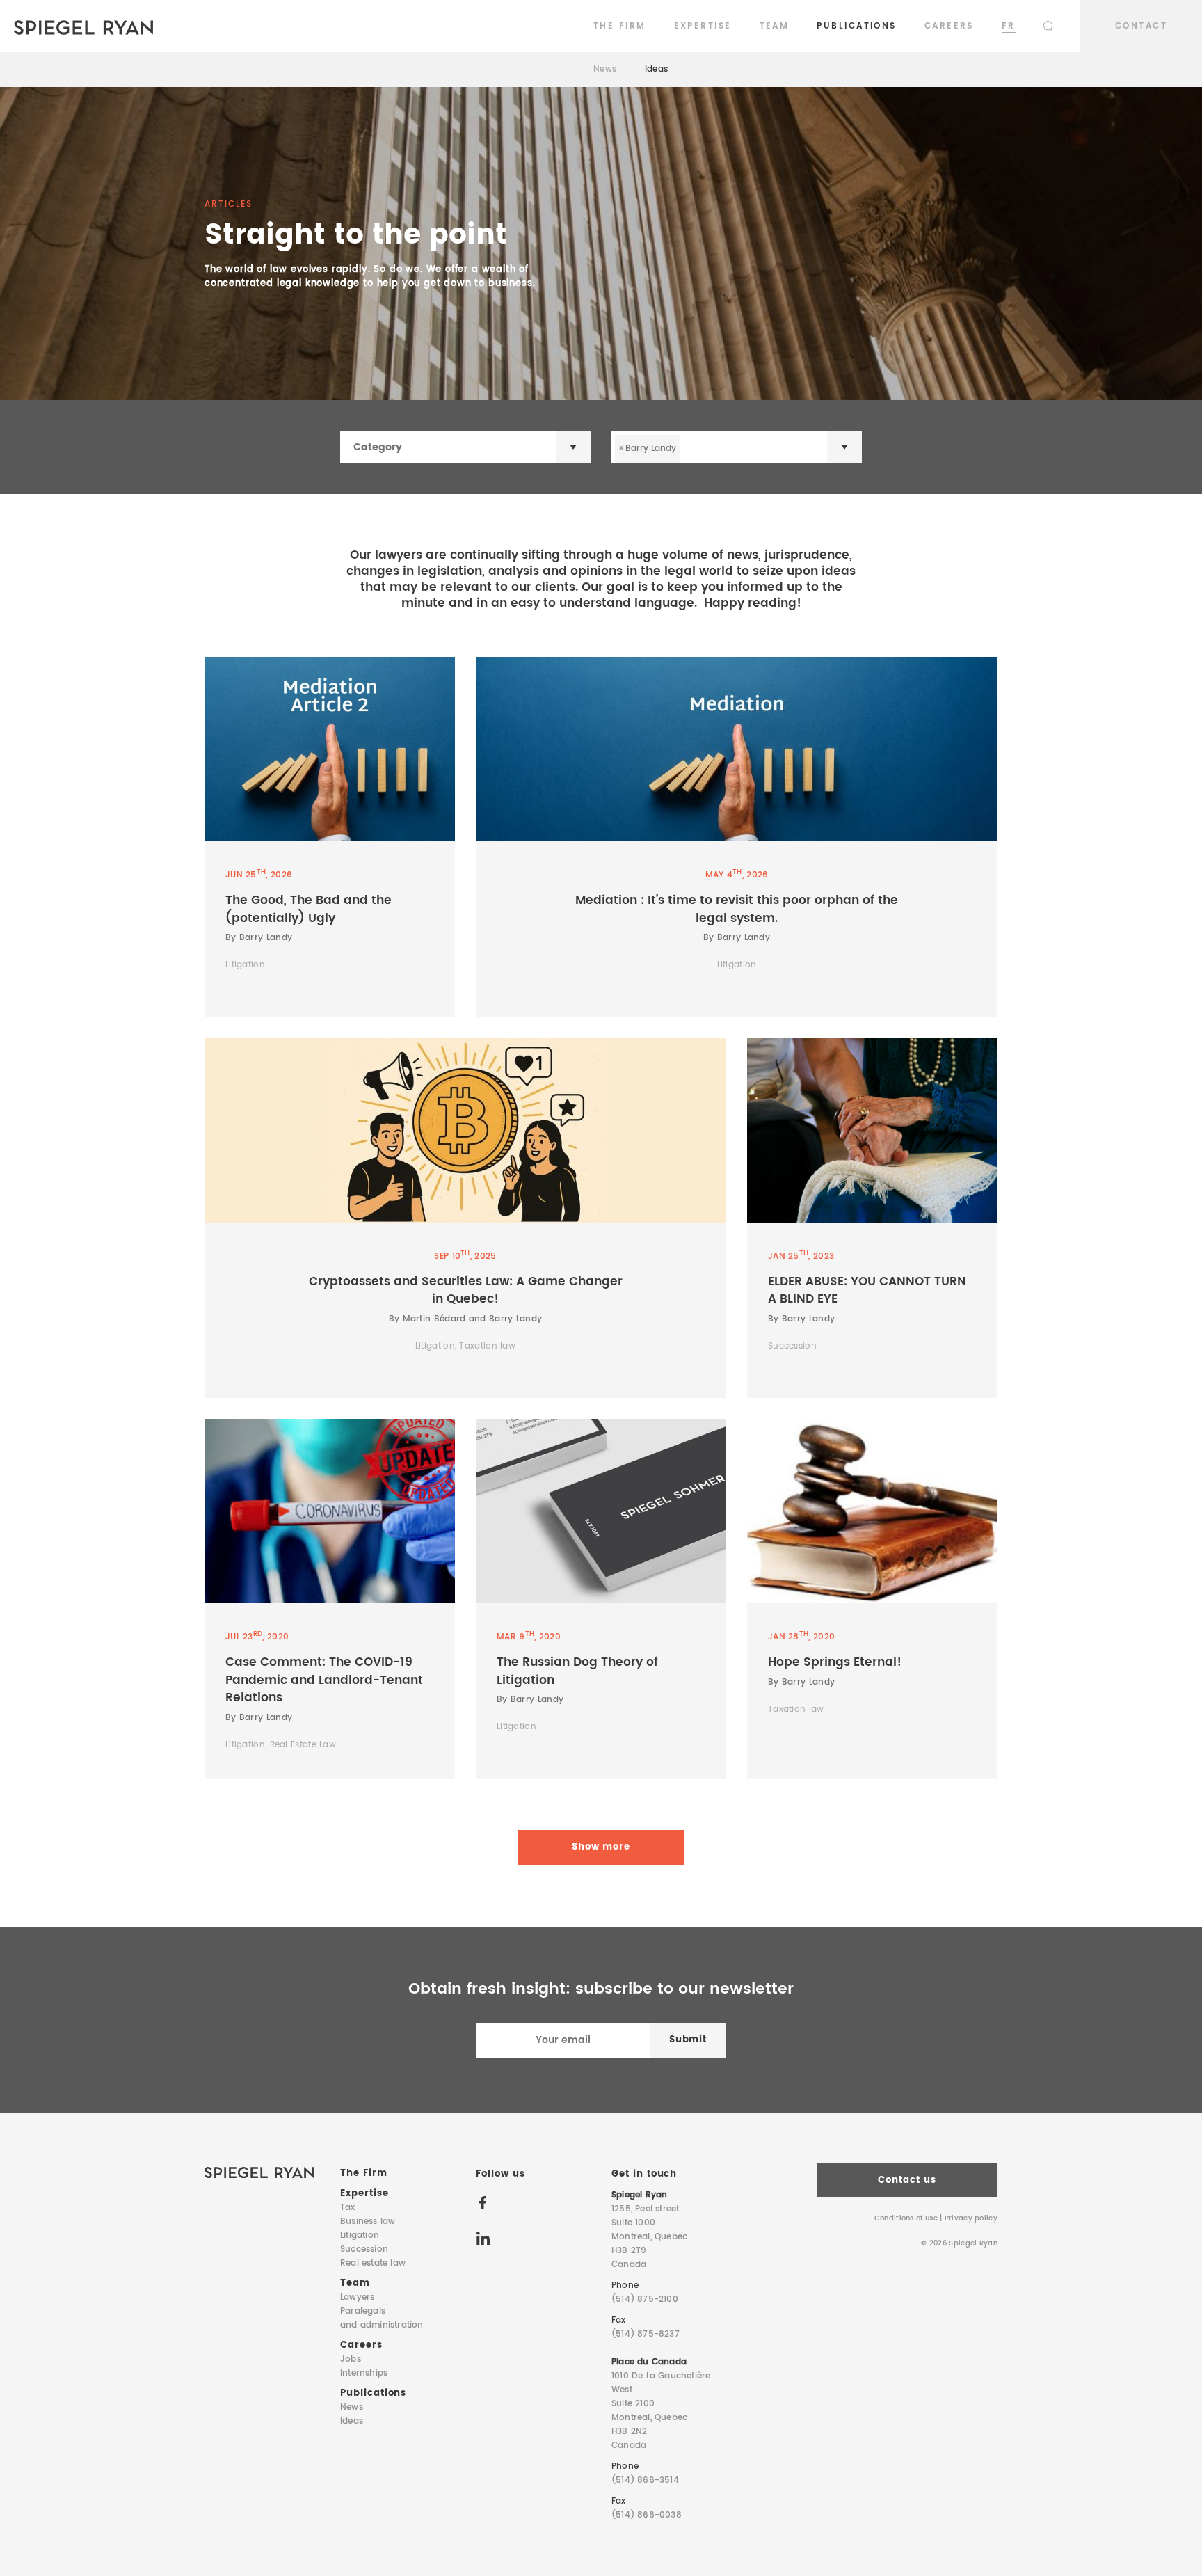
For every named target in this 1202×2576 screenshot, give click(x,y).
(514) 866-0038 (647, 2515)
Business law (368, 2221)
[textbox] (479, 447)
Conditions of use (906, 2218)
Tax (348, 2208)
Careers (949, 26)
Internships (364, 2373)
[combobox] (465, 447)
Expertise (703, 26)
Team (775, 26)
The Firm (620, 26)
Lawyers (357, 2297)
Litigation (360, 2235)
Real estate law (373, 2263)
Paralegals (382, 2318)
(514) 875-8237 (646, 2334)
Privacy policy (971, 2218)
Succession (364, 2249)
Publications (856, 26)
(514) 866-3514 (645, 2480)
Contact (1141, 26)
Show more (601, 1847)
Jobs (351, 2359)
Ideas (657, 69)
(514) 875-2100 (645, 2299)
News (605, 69)
